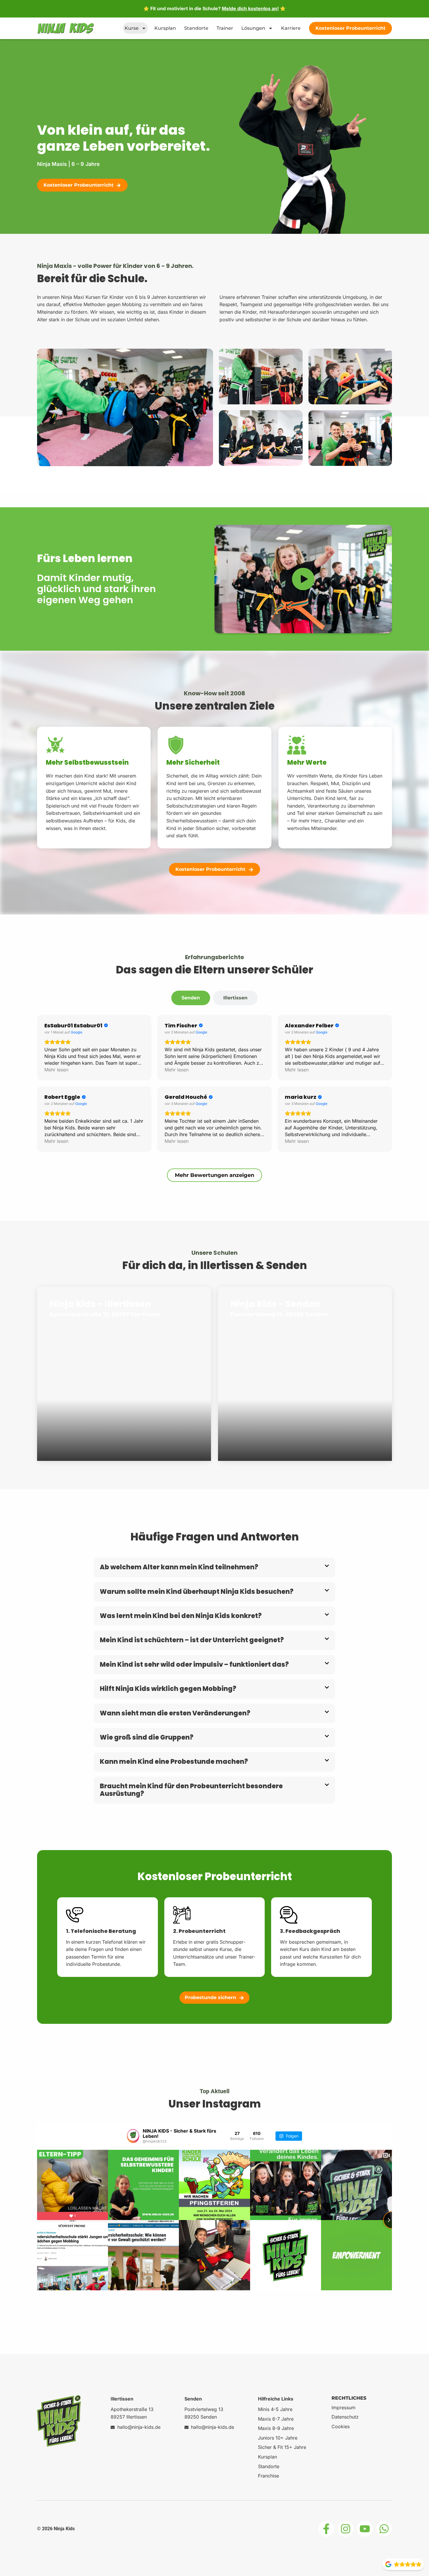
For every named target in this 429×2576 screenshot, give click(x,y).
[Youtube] (365, 2529)
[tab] (191, 998)
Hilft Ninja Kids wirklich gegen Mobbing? (168, 1689)
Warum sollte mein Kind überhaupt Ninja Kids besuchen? (197, 1592)
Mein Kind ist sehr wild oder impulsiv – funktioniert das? (194, 1665)
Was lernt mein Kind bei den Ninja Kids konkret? (181, 1616)
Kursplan (165, 28)
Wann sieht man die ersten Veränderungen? (175, 1713)
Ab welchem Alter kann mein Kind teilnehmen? (179, 1567)
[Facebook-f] (326, 2529)
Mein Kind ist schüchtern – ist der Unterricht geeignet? (192, 1640)
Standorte (196, 28)
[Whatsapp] (384, 2529)
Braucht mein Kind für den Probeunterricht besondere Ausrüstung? (191, 1790)
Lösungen (253, 28)
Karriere (291, 28)
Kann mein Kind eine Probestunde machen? (174, 1762)
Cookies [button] (341, 2426)
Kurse (132, 28)
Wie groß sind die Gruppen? (147, 1737)
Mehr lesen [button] (56, 1070)
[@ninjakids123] (133, 2136)
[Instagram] (346, 2529)
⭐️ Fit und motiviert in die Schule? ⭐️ (214, 8)
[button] (214, 1567)
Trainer (225, 28)
